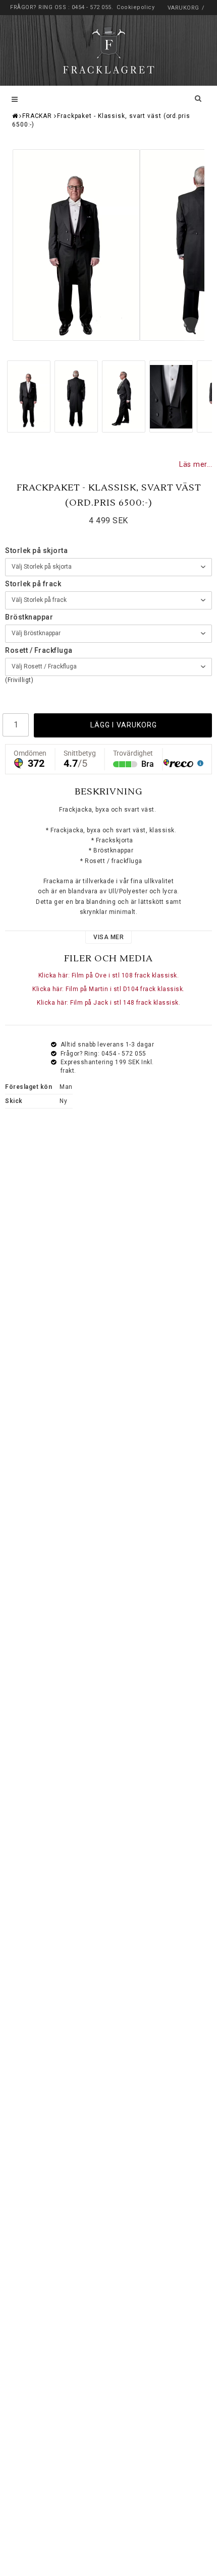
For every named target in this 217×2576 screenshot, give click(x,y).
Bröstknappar (29, 617)
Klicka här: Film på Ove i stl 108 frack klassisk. (109, 975)
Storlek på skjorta (36, 550)
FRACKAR (37, 116)
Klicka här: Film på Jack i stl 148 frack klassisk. (108, 1003)
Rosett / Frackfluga (39, 650)
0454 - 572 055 (92, 7)
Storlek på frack (33, 584)
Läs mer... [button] (196, 465)
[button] (191, 330)
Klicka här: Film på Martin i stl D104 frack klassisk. (108, 989)
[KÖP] (123, 725)
